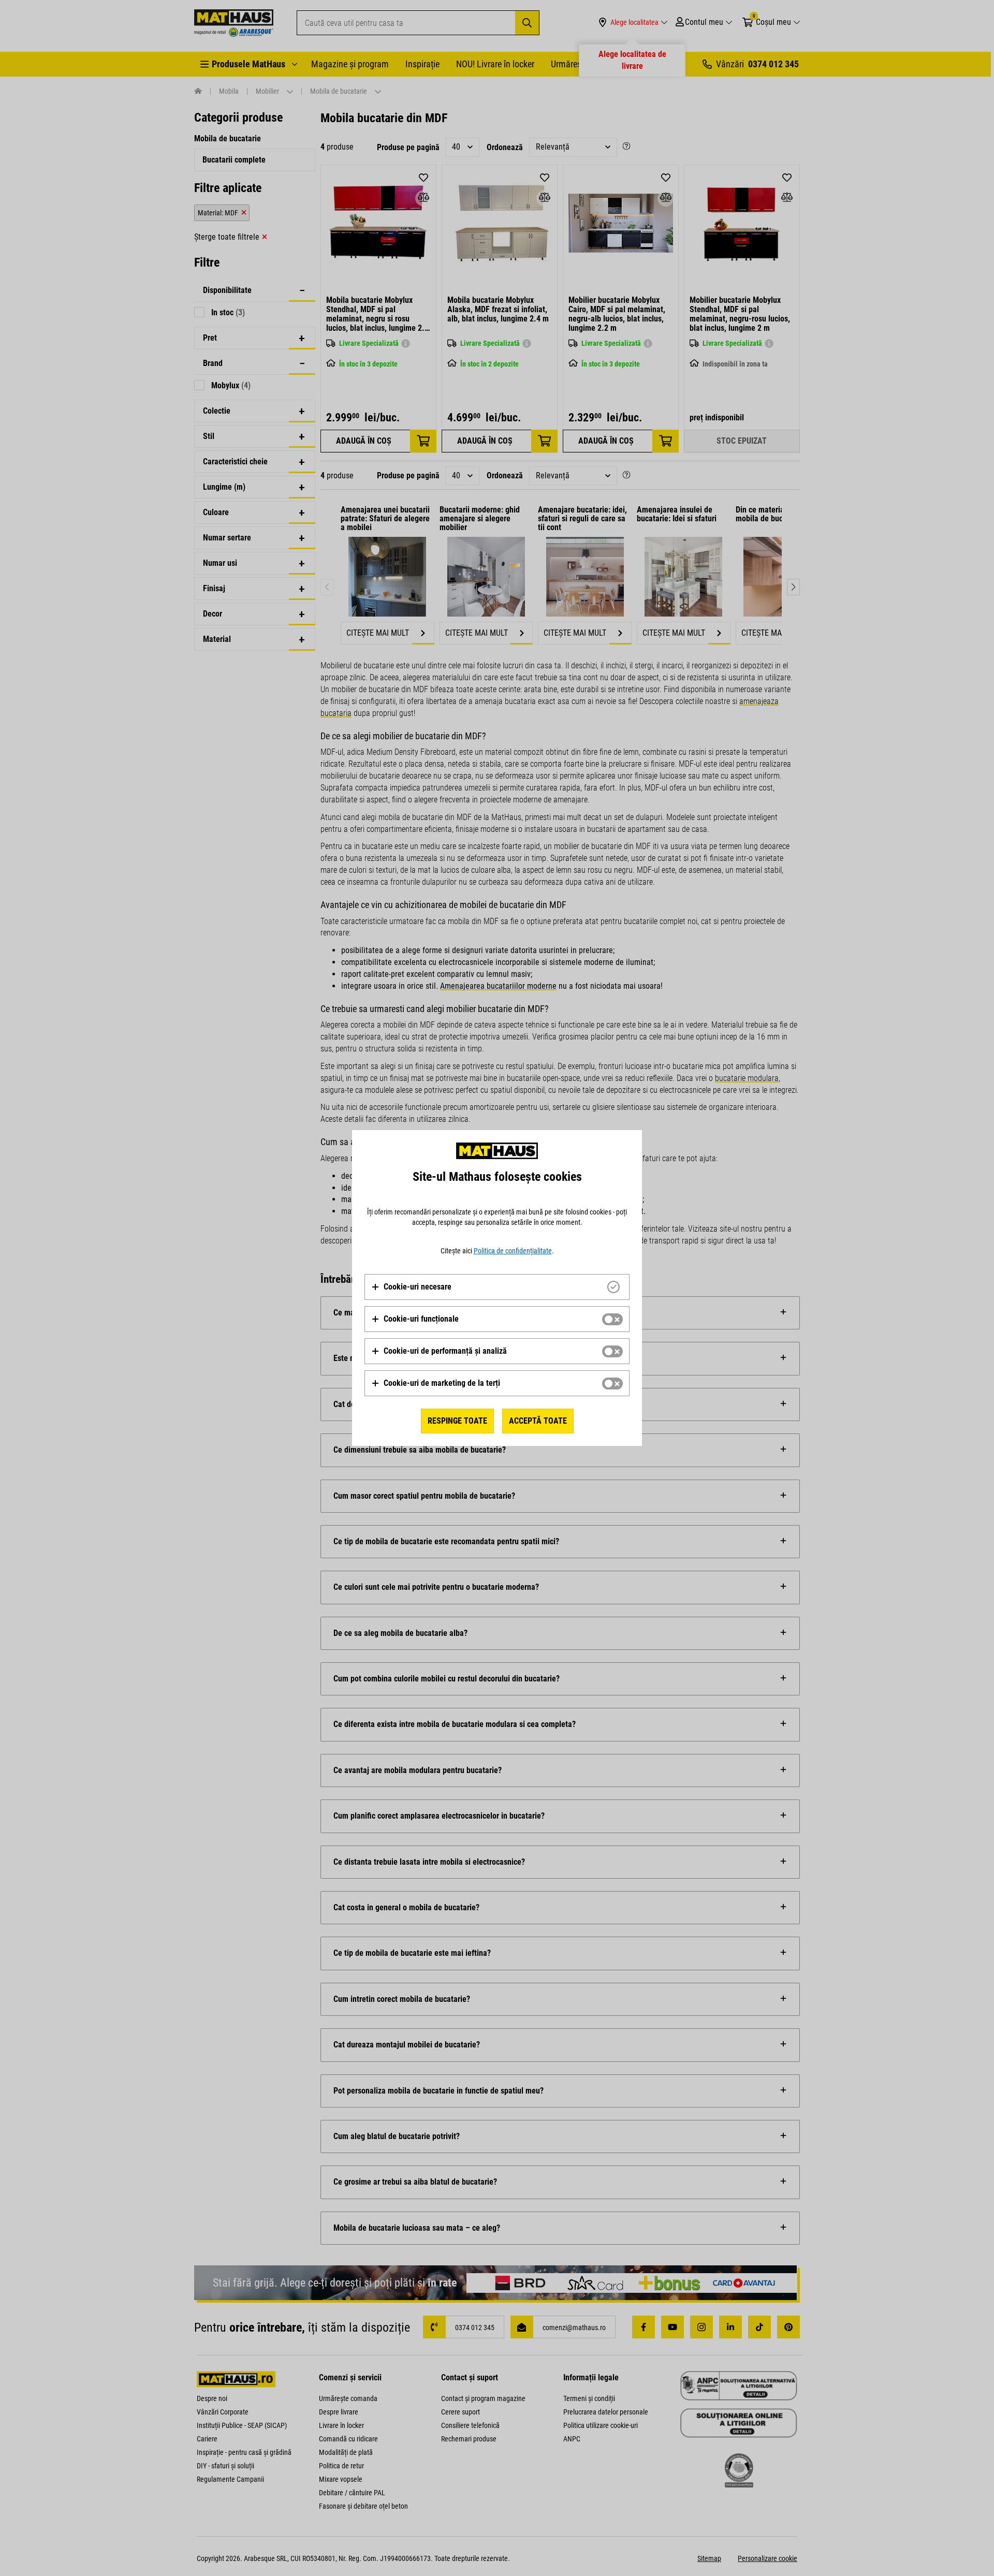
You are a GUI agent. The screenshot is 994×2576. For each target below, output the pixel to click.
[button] (411, 1287)
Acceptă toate (538, 1421)
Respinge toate (457, 1421)
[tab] (497, 1287)
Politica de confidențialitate (513, 1251)
